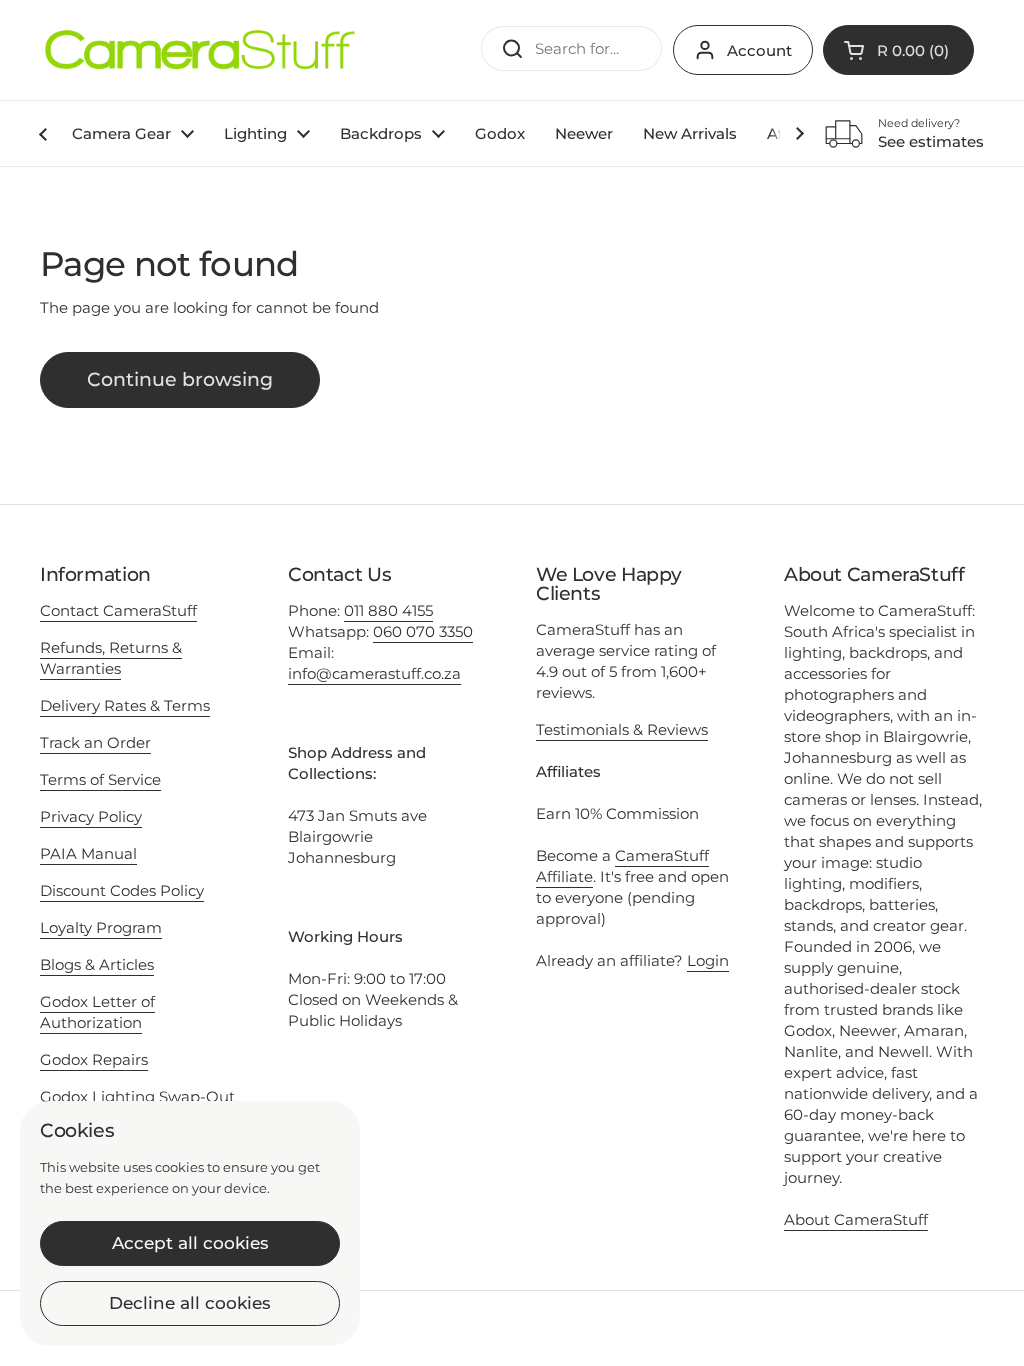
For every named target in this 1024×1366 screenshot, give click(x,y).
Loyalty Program (101, 927)
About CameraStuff (856, 1219)
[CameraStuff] (200, 50)
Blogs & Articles (97, 964)
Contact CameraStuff (118, 610)
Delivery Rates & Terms (125, 705)
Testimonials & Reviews (622, 729)
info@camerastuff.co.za (374, 673)
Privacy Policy (91, 816)
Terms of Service (100, 779)
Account (759, 50)
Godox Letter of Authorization (97, 1012)
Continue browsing (180, 379)
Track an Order (95, 742)
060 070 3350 (423, 631)
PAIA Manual (88, 853)
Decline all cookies (190, 1303)
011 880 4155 (388, 610)
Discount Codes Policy (122, 890)
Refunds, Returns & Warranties (111, 658)
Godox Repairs (94, 1059)
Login (708, 960)
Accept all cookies (190, 1243)
